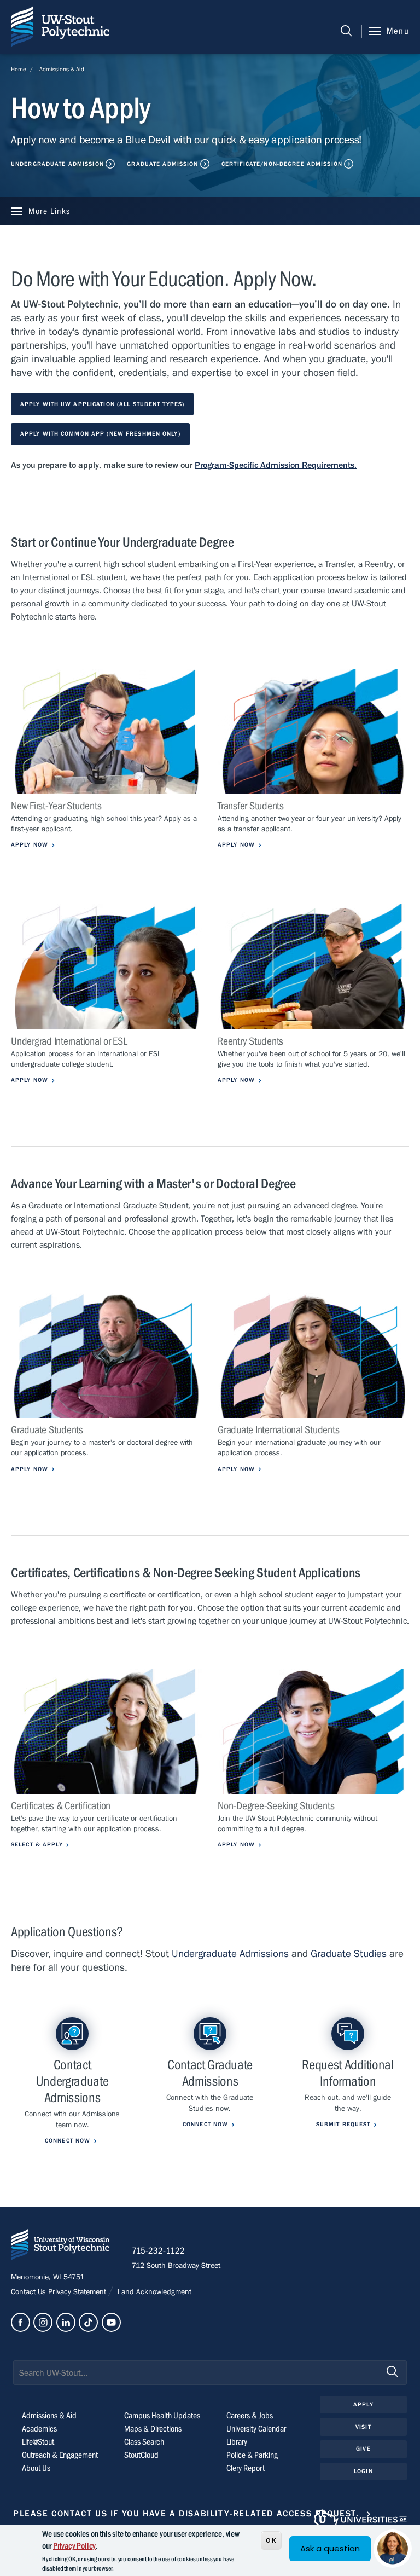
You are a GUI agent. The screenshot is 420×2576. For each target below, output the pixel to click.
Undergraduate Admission (57, 164)
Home (19, 69)
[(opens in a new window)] (21, 2322)
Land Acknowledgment (153, 2292)
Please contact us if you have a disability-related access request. (186, 2514)
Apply (363, 2404)
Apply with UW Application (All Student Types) (102, 404)
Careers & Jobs (250, 2416)
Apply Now (30, 845)
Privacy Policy (74, 2546)
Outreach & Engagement (60, 2455)
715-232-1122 (158, 2251)
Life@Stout (38, 2442)
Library (237, 2442)
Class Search (144, 2442)
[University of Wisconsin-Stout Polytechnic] (60, 2247)
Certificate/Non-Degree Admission (282, 164)
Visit (363, 2427)
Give (363, 2449)
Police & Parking (252, 2455)
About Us (36, 2468)
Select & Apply (37, 1845)
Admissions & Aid (62, 69)
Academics (39, 2429)
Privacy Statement (78, 2292)
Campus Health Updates (162, 2416)
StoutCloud (141, 2455)
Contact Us (30, 2292)
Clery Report (246, 2468)
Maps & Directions (153, 2429)
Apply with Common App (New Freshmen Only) (100, 434)
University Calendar (256, 2429)
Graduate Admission (162, 164)
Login (363, 2471)
